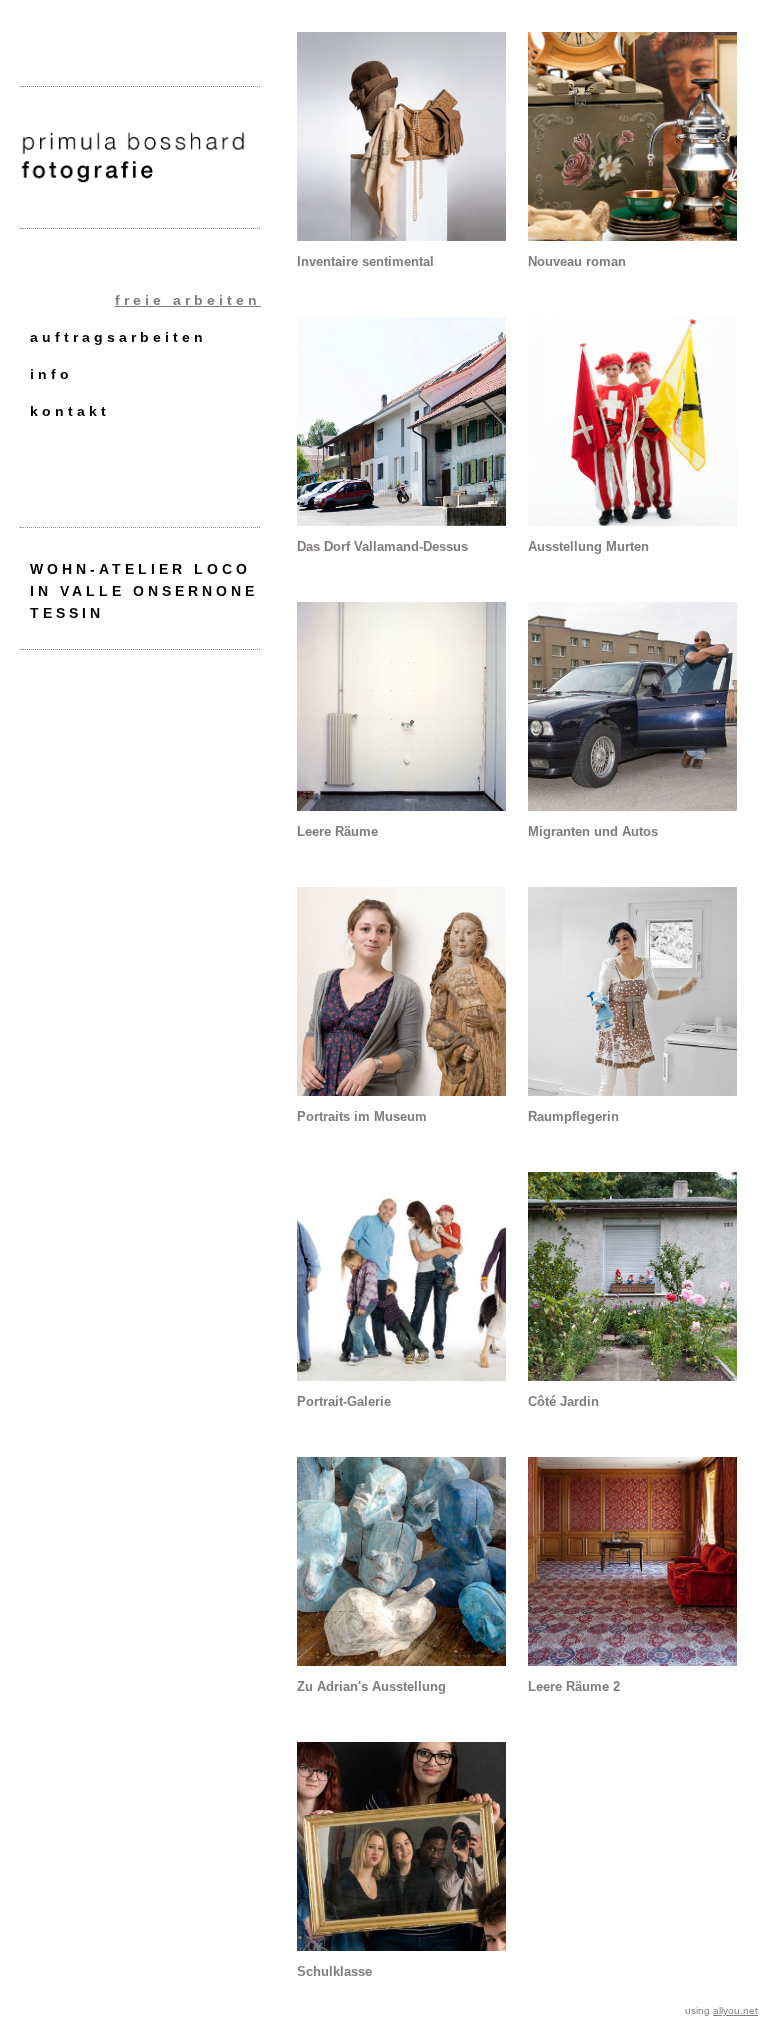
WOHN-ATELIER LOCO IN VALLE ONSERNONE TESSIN (144, 591)
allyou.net (735, 2010)
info (51, 374)
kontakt (70, 411)
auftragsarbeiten (118, 337)
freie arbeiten (188, 300)
